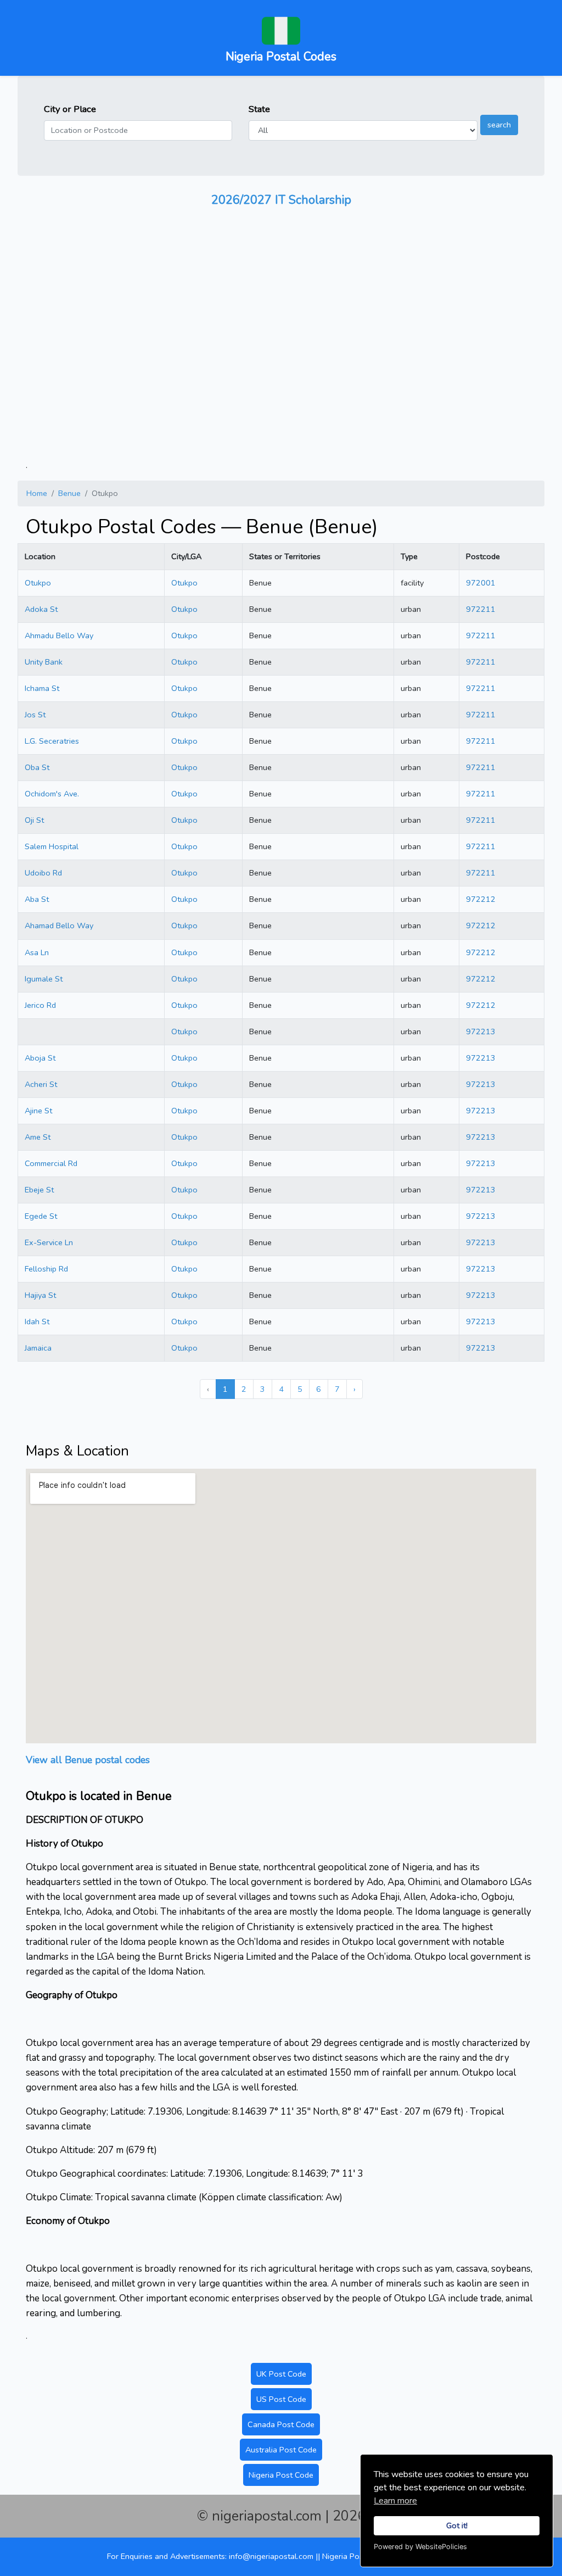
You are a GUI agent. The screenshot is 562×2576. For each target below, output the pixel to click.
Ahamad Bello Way (59, 925)
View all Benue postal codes (88, 1760)
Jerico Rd (40, 1005)
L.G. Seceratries (52, 741)
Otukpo (38, 583)
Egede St (41, 1216)
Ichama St (42, 688)
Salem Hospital (52, 846)
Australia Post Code (281, 2450)
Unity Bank (44, 662)
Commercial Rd (51, 1163)
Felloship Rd (46, 1269)
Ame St (38, 1137)
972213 (481, 1031)
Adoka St (41, 609)
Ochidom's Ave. (52, 794)
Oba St (37, 767)
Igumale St (44, 979)
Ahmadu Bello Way (59, 635)
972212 (481, 899)
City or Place (70, 109)
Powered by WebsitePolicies (420, 2547)
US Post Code (281, 2399)
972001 (481, 583)
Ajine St (38, 1111)
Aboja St (40, 1058)
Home (37, 493)
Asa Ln (37, 952)
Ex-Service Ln (49, 1242)
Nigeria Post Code (281, 2475)
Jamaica (38, 1348)
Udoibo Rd (43, 873)
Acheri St (41, 1084)
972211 (481, 609)
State (259, 109)
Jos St (35, 715)
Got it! (457, 2525)
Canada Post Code (281, 2424)
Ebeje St (39, 1190)
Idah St (37, 1322)
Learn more (395, 2501)
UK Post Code (281, 2374)
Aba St (37, 899)
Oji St (34, 820)
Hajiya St (40, 1295)
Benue (69, 493)
